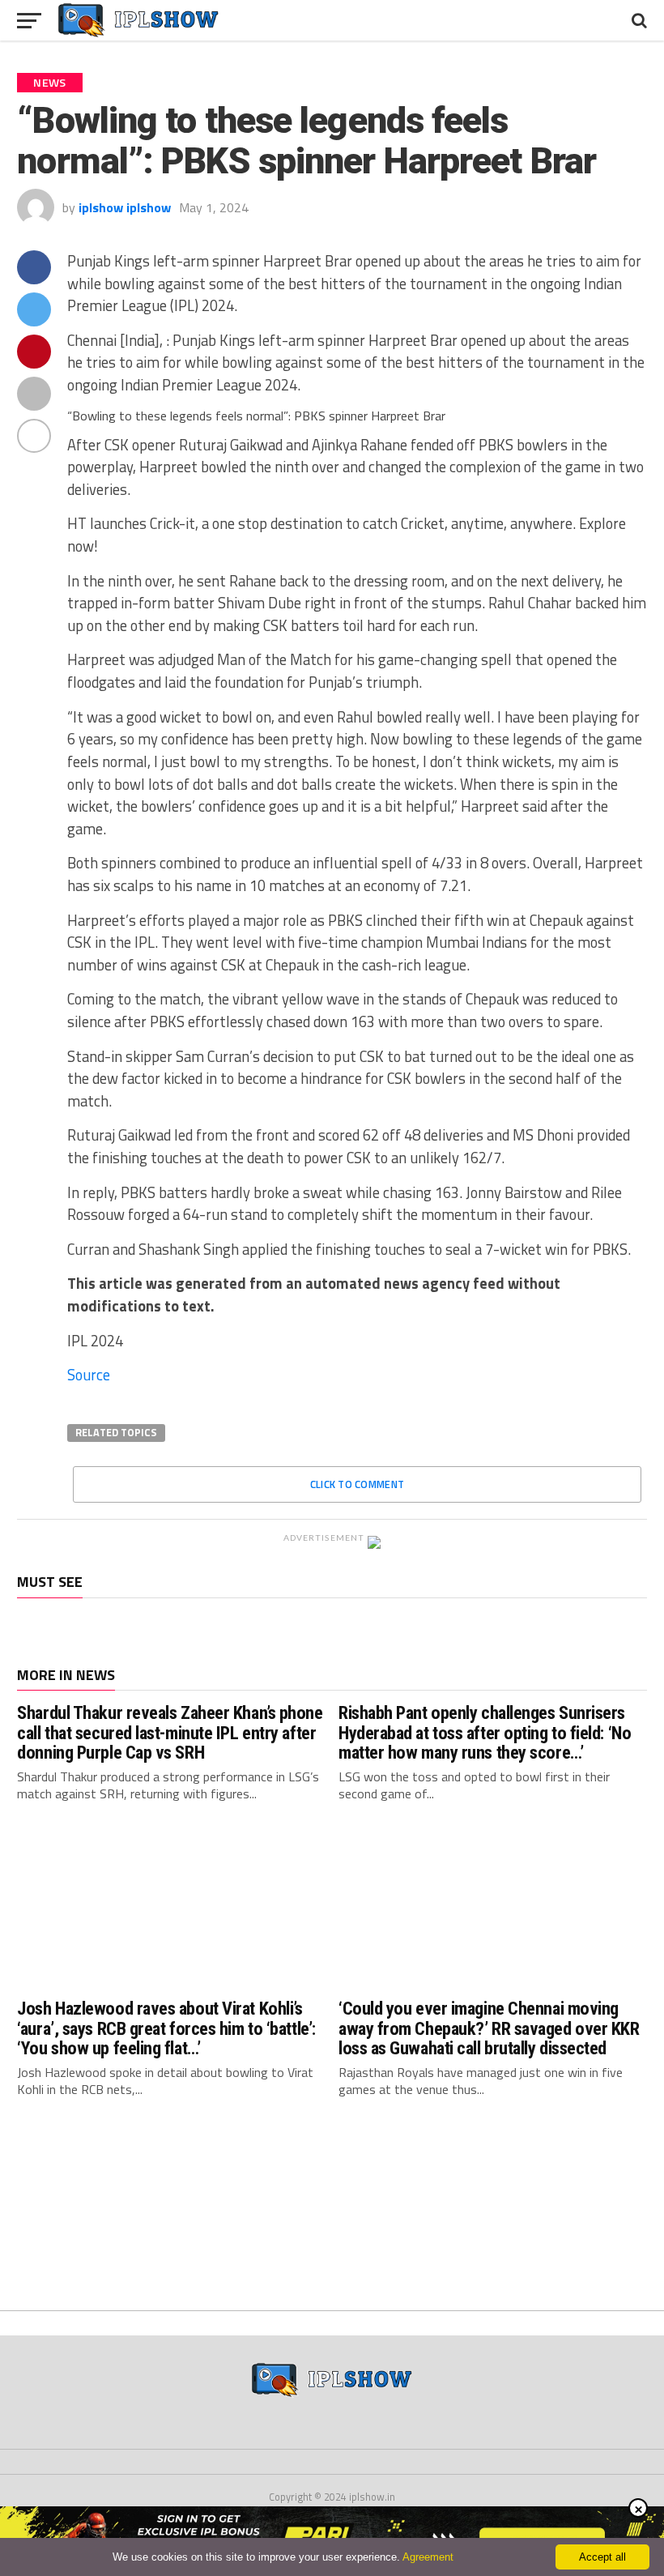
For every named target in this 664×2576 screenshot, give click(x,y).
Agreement (428, 2557)
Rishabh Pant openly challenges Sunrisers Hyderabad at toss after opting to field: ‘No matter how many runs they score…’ (485, 1732)
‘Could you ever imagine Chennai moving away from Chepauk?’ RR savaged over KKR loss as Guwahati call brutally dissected (489, 2028)
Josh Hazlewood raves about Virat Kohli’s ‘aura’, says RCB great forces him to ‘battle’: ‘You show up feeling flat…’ (166, 2028)
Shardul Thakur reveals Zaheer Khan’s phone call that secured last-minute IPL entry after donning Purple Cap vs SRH (170, 1732)
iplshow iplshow (125, 207)
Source (89, 1375)
